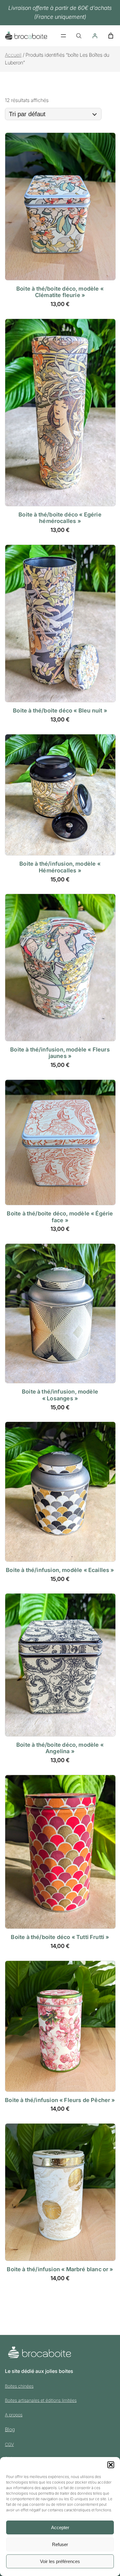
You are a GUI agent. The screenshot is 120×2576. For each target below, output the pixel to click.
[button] (111, 2465)
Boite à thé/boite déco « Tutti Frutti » (60, 1937)
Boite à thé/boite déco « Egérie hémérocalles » (60, 518)
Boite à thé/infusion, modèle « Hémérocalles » (60, 867)
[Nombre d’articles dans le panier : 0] (111, 36)
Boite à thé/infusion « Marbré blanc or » (60, 2269)
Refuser (60, 2544)
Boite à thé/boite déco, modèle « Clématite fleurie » (60, 292)
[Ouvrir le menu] (63, 36)
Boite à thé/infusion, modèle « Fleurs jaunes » (60, 1053)
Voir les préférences (60, 2561)
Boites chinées (19, 2386)
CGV (9, 2444)
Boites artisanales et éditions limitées (41, 2400)
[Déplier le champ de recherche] (79, 36)
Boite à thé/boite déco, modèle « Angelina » (60, 1748)
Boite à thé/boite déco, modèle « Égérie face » (60, 1217)
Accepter (60, 2527)
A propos (14, 2415)
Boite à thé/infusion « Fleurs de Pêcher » (60, 2100)
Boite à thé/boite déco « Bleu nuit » (60, 710)
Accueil (13, 55)
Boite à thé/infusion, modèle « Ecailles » (60, 1570)
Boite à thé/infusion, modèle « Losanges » (60, 1395)
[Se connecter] (95, 36)
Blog (10, 2429)
